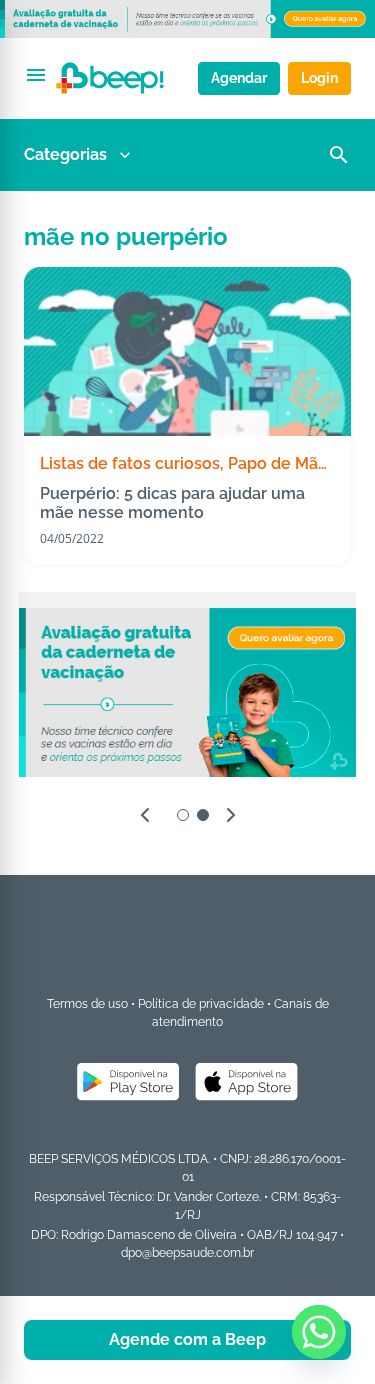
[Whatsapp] (319, 1332)
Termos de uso (87, 1004)
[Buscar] (339, 155)
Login (319, 78)
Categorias (65, 154)
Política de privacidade (201, 1004)
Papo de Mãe (278, 463)
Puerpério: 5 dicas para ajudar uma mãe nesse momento (172, 503)
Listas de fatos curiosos (130, 463)
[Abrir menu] (36, 75)
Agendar (239, 78)
